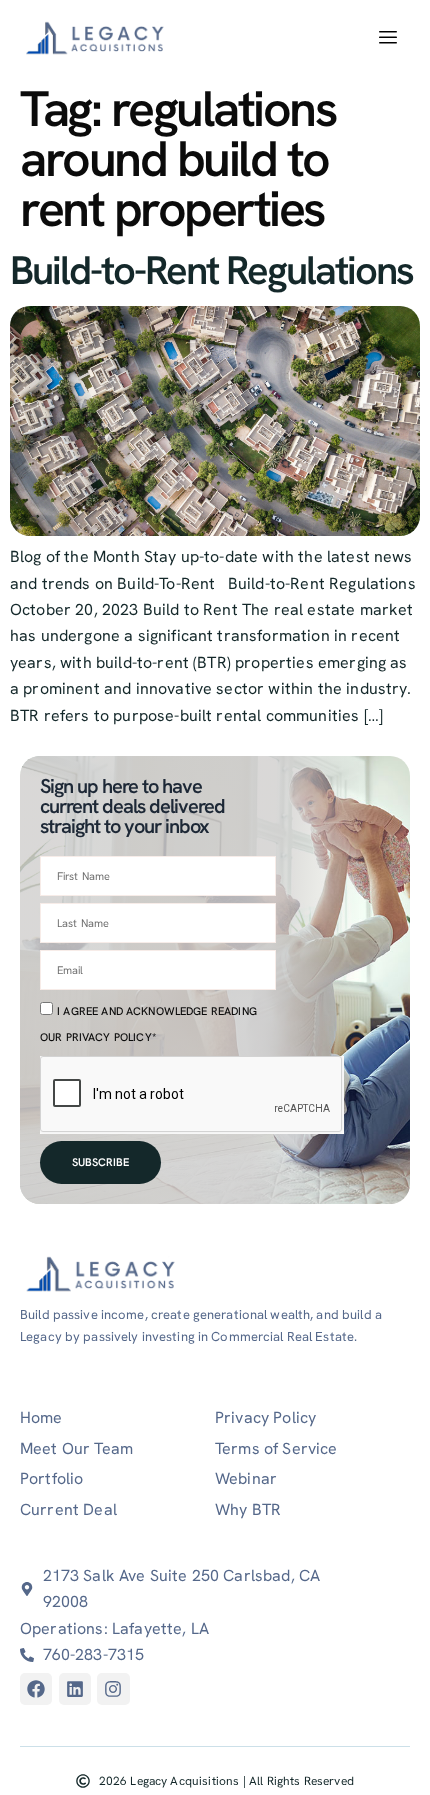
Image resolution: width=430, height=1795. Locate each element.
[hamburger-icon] (387, 38)
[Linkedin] (75, 1689)
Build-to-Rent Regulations (211, 270)
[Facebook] (36, 1689)
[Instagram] (113, 1689)
